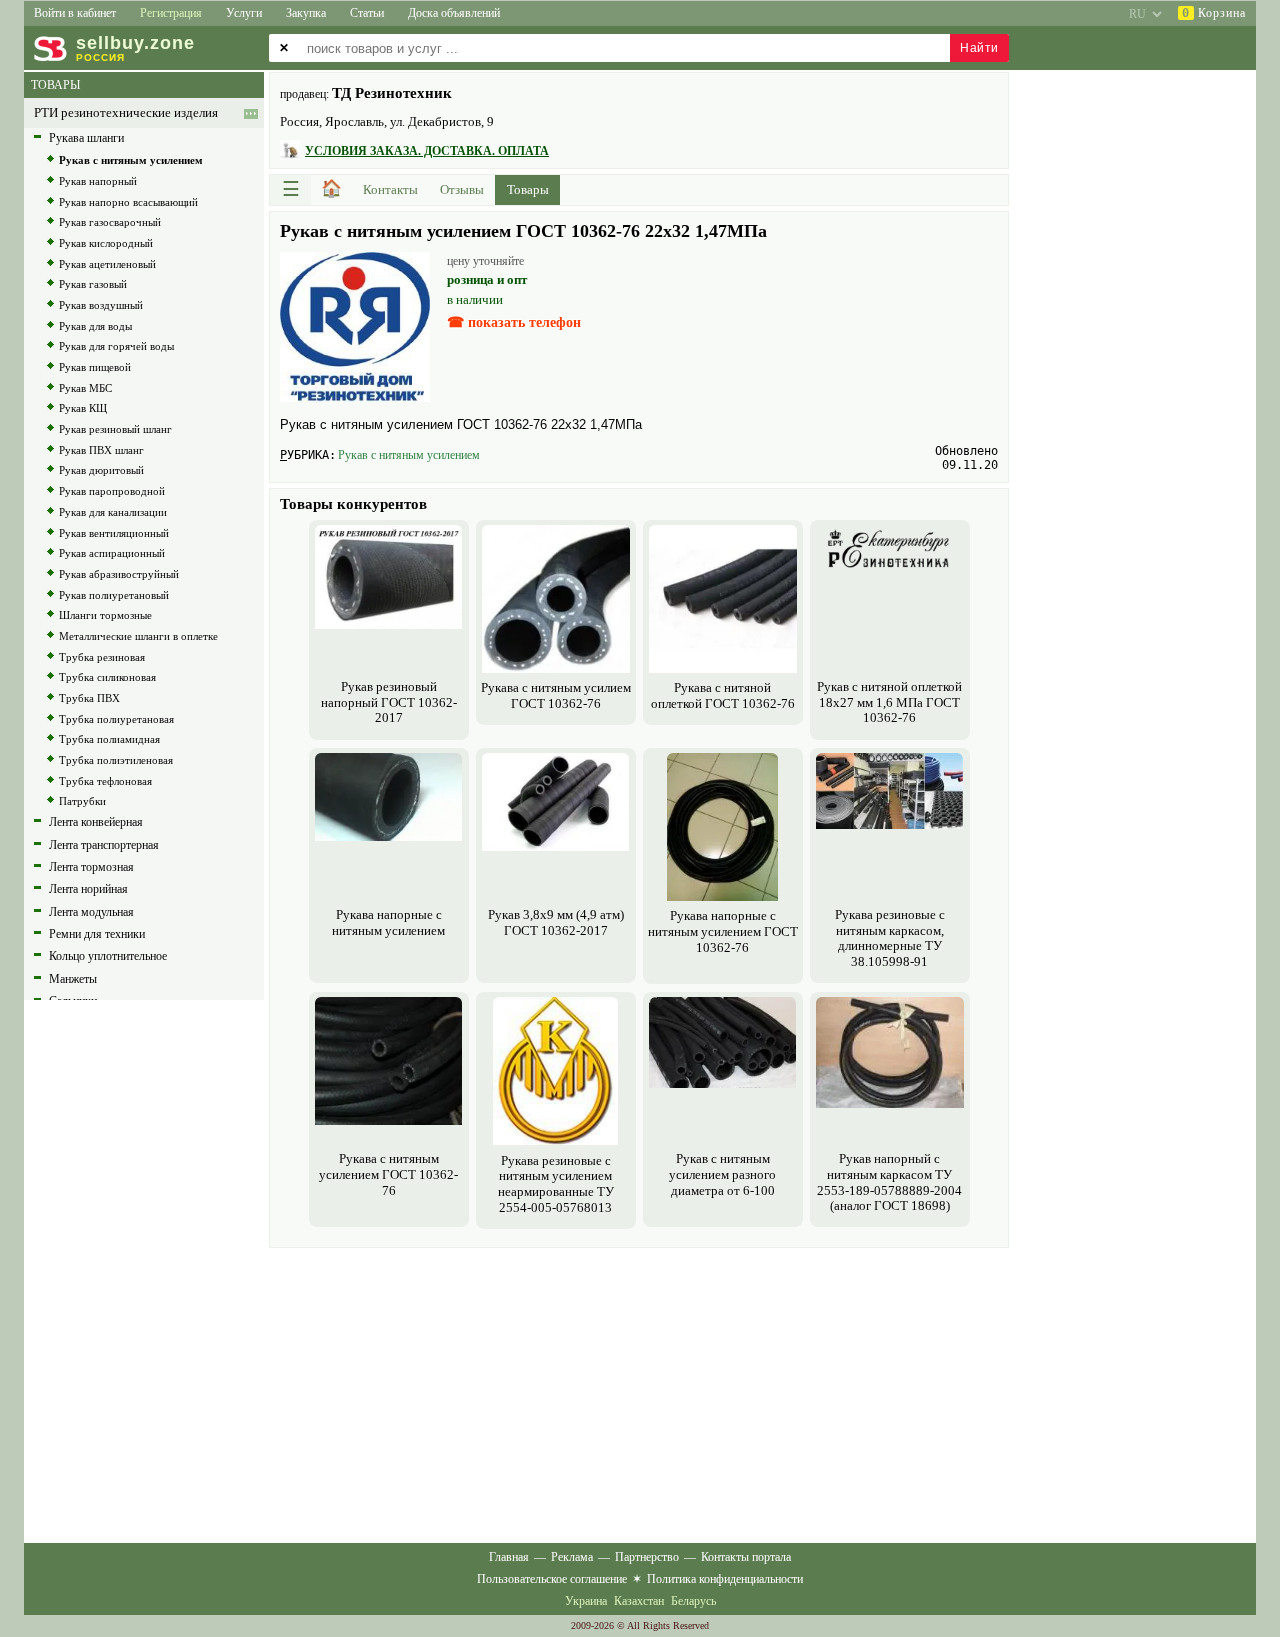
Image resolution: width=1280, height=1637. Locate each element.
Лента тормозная (91, 867)
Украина (586, 1601)
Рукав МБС (85, 388)
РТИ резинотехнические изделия (126, 113)
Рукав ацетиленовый (107, 264)
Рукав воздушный (101, 305)
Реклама (572, 1557)
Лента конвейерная (96, 822)
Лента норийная (88, 889)
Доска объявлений (454, 13)
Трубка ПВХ (89, 698)
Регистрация (171, 13)
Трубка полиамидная (109, 739)
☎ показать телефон (514, 322)
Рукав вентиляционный (114, 533)
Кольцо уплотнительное (108, 956)
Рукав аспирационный (112, 553)
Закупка (306, 13)
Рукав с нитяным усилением (409, 455)
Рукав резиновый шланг (115, 429)
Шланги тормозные (105, 615)
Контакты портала (746, 1557)
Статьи (367, 13)
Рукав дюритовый (101, 470)
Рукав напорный (98, 181)
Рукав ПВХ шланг (101, 450)
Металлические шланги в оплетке (138, 636)
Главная (509, 1557)
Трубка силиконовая (107, 677)
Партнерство (647, 1557)
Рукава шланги (86, 138)
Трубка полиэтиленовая (116, 760)
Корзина (1214, 13)
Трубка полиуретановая (116, 719)
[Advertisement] (639, 1393)
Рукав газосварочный (110, 222)
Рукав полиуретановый (114, 595)
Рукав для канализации (113, 512)
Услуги (244, 13)
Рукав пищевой (95, 367)
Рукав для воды (95, 326)
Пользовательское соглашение (552, 1579)
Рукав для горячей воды (116, 346)
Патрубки (82, 801)
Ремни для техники (97, 934)
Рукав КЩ (83, 408)
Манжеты (73, 979)
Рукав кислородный (106, 243)
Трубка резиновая (102, 657)
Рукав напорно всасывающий (128, 202)
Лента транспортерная (104, 845)
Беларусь (693, 1601)
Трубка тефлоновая (105, 781)
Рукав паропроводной (112, 491)
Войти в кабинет (75, 13)
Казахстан (639, 1601)
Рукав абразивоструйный (119, 574)
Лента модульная (91, 912)
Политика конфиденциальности (725, 1579)
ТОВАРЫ (55, 85)
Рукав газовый (93, 284)
